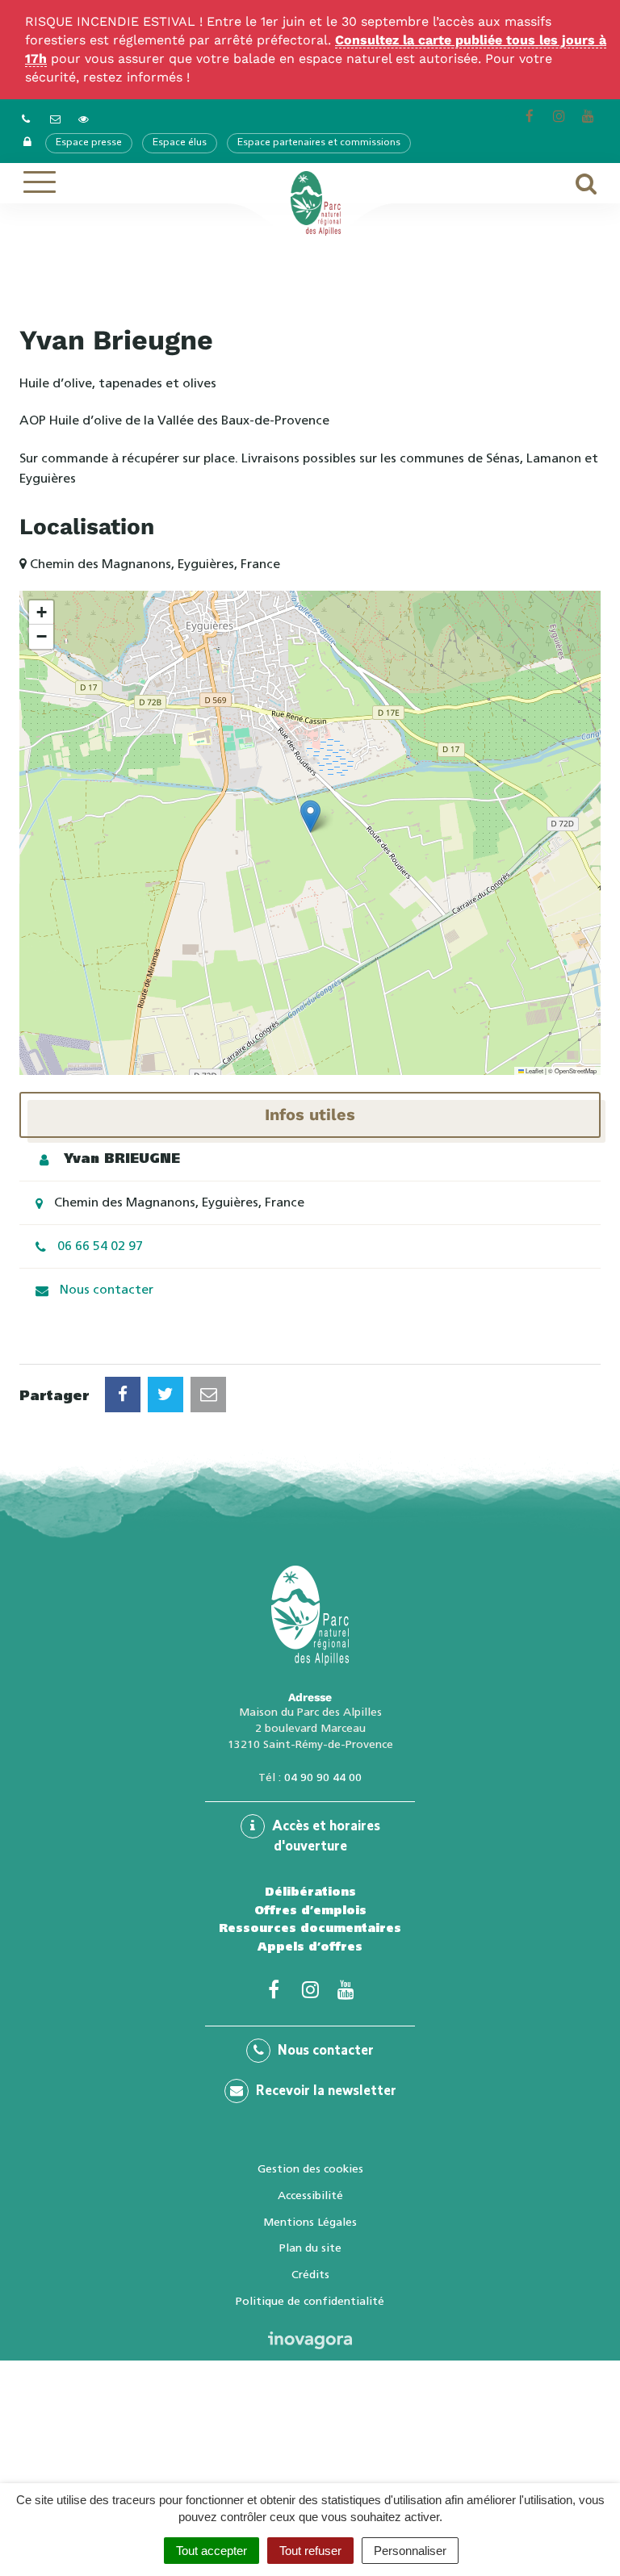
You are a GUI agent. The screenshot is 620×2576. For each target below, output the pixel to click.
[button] (310, 816)
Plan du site (310, 2248)
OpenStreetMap (576, 1071)
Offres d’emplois (310, 1910)
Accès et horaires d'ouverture (325, 1837)
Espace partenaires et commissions (319, 143)
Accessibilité (310, 2195)
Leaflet (534, 1071)
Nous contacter (107, 1289)
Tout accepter (212, 2551)
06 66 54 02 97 (100, 1246)
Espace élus (180, 143)
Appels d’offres (310, 1947)
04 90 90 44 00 (323, 1777)
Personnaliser (410, 2551)
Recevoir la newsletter (325, 2092)
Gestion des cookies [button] (310, 2168)
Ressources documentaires (310, 1928)
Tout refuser (310, 2551)
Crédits (310, 2274)
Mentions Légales (310, 2222)
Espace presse (89, 143)
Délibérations (310, 1892)
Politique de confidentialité (310, 2301)
